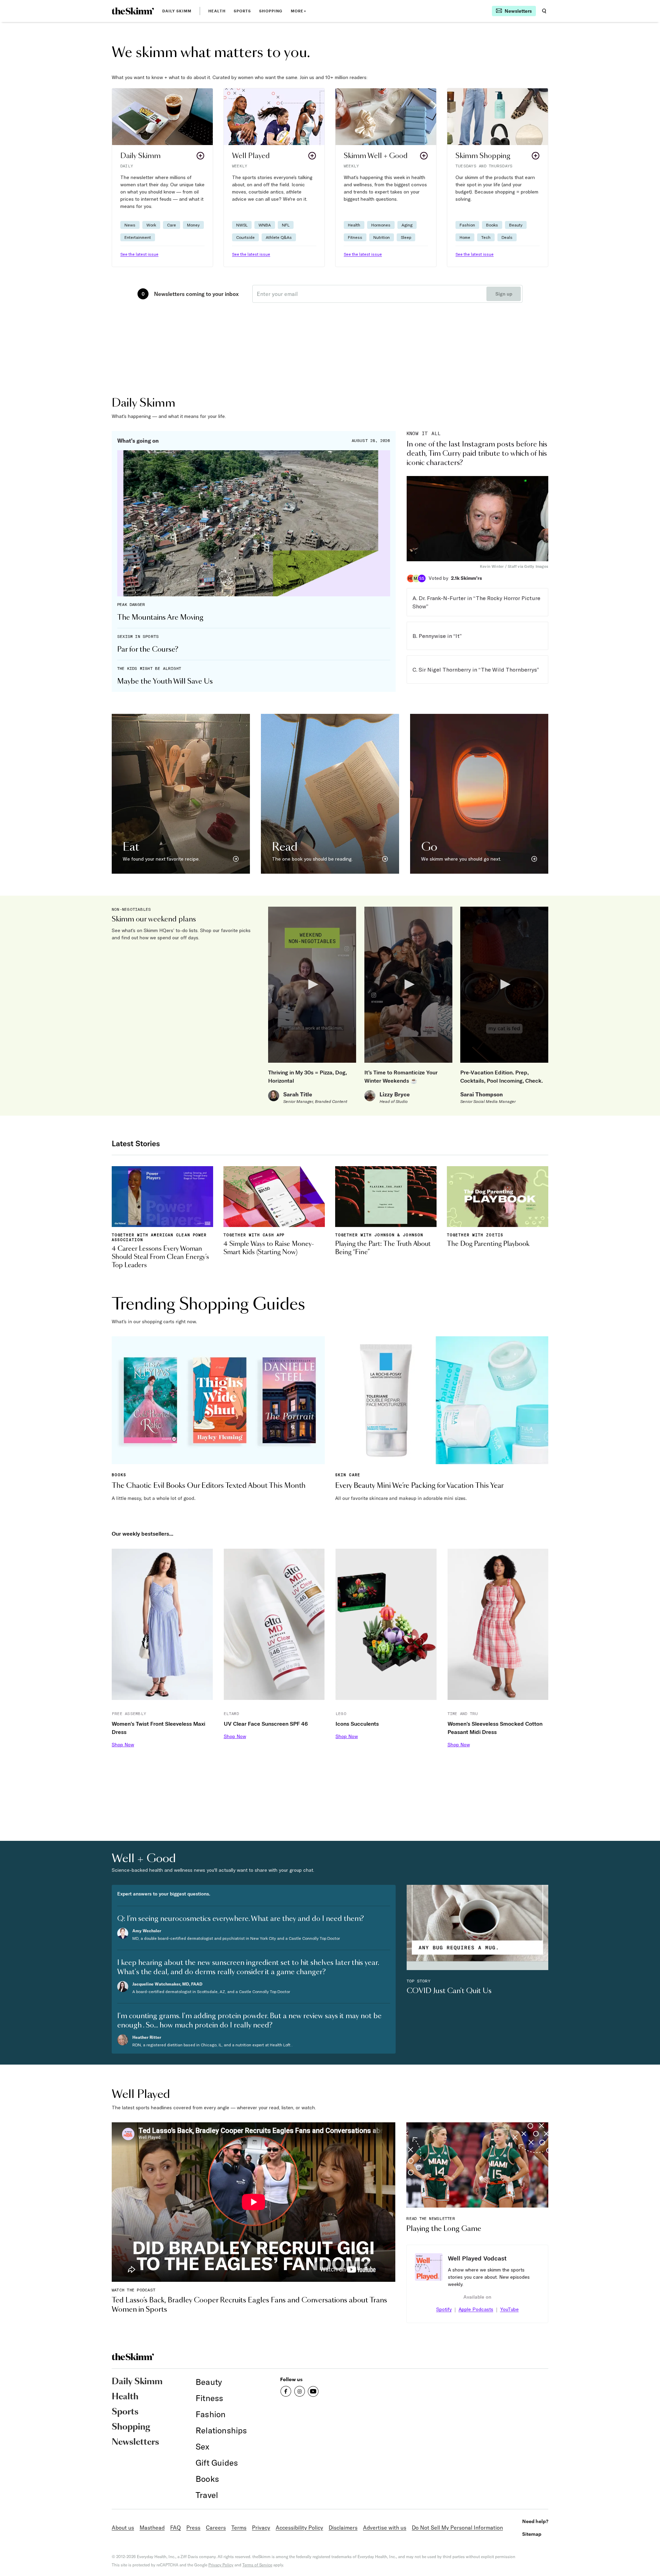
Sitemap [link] (532, 2534)
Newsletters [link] (135, 2442)
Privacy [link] (261, 2528)
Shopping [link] (271, 11)
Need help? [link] (535, 2521)
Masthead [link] (152, 2528)
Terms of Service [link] (257, 2565)
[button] (162, 178)
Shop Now (123, 1745)
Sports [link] (243, 11)
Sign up (504, 294)
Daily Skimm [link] (177, 11)
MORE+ (299, 11)
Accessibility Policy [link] (299, 2528)
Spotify (444, 2309)
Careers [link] (216, 2528)
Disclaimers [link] (343, 2528)
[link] (133, 11)
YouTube (509, 2309)
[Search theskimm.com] (544, 11)
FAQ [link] (175, 2528)
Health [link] (217, 11)
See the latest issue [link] (139, 254)
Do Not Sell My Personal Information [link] (457, 2528)
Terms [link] (239, 2528)
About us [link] (123, 2528)
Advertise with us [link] (385, 2528)
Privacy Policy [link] (221, 2565)
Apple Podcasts (476, 2309)
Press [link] (193, 2528)
